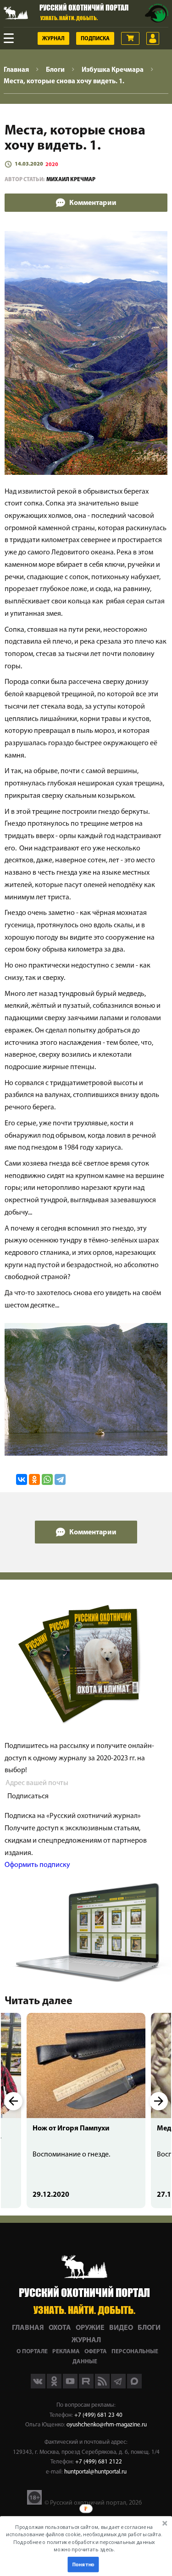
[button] (84, 2538)
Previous (13, 2101)
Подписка (95, 39)
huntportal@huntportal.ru (95, 2472)
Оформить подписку (37, 1865)
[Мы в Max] (134, 2387)
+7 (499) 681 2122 (99, 2462)
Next (159, 2101)
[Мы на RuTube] (87, 2387)
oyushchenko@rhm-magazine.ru (107, 2425)
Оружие (90, 2328)
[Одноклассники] (34, 1479)
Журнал (53, 39)
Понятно (83, 2564)
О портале (32, 2352)
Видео (121, 2328)
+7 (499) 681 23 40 (98, 2415)
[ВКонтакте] (22, 1479)
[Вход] (153, 38)
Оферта (96, 2352)
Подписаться (28, 1796)
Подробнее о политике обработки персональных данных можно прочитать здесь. (84, 2546)
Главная (28, 2328)
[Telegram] (60, 1479)
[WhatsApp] (47, 1479)
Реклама (66, 2352)
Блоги (149, 2328)
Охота (60, 2328)
